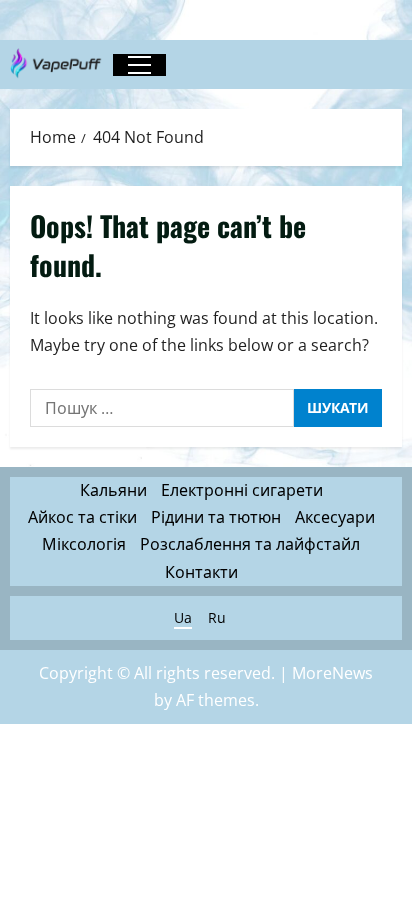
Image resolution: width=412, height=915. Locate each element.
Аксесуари (335, 517)
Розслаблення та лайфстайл (250, 544)
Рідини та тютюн (216, 517)
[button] (139, 65)
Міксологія (84, 544)
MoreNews (332, 673)
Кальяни (113, 490)
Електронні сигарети (242, 490)
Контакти (201, 572)
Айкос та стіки (82, 517)
